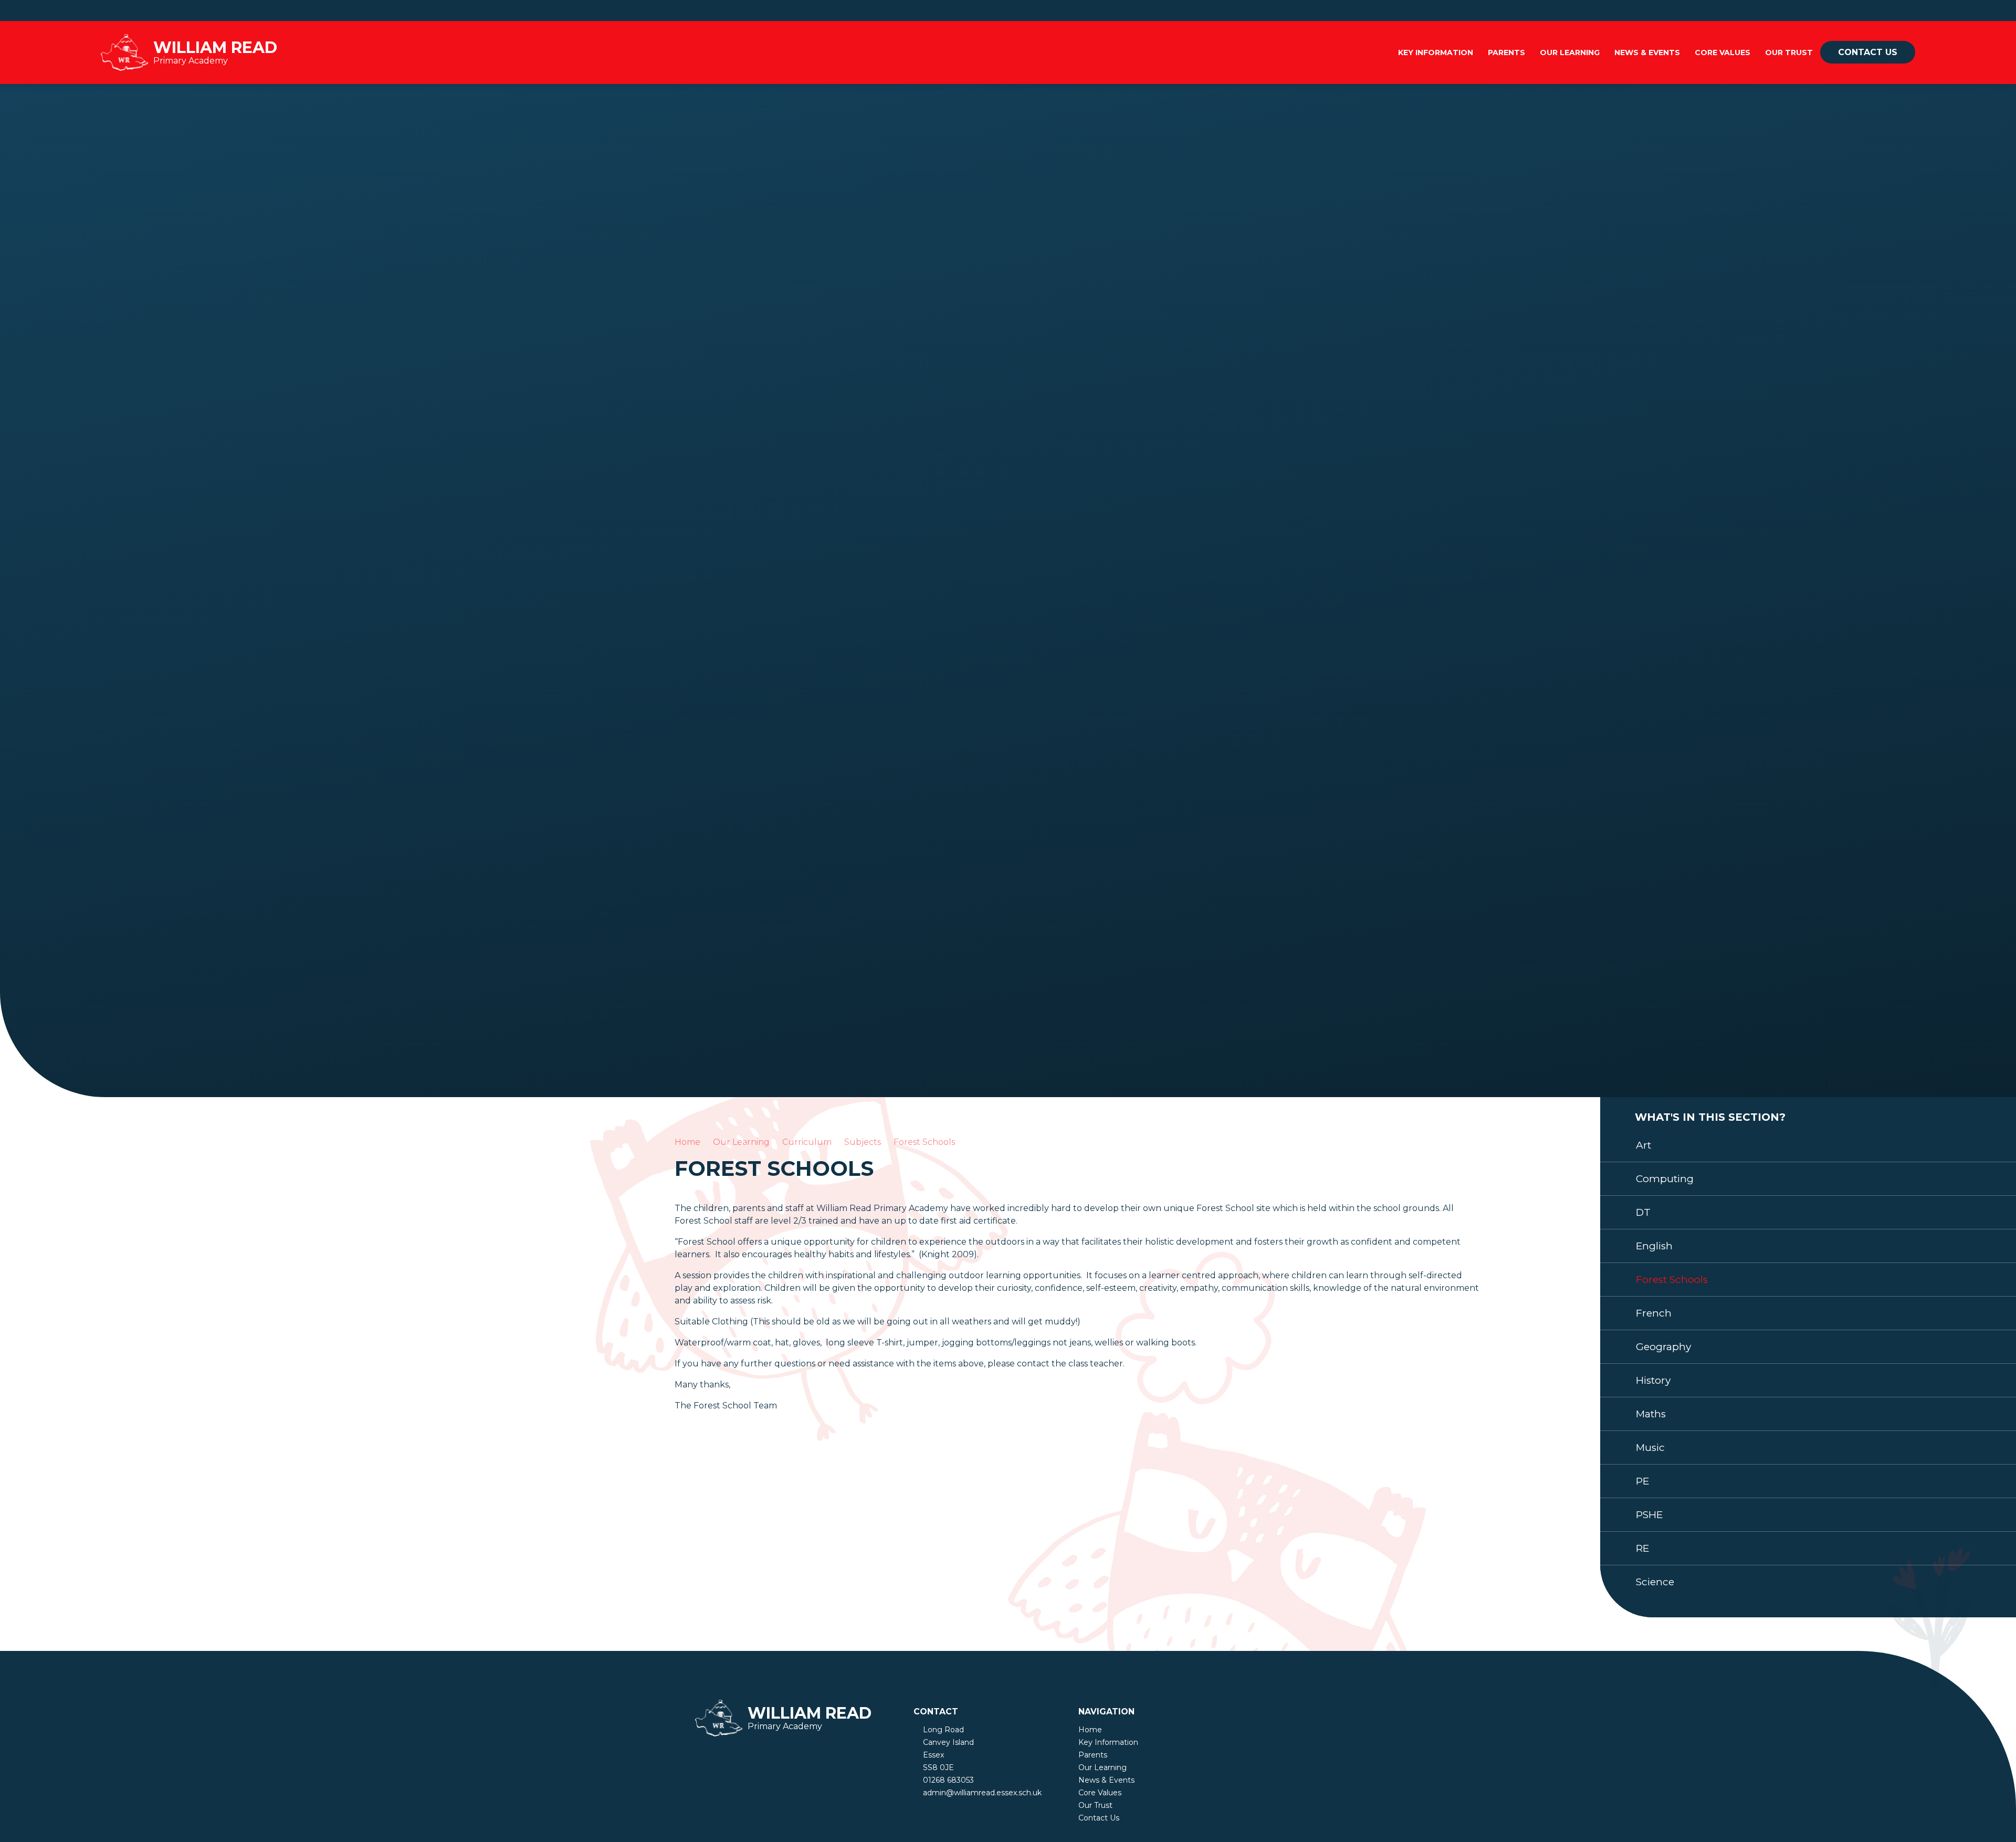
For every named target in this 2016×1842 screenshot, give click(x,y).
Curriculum (807, 1142)
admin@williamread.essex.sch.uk (982, 1793)
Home (687, 1142)
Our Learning (741, 1142)
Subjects (863, 1142)
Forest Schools (924, 1142)
